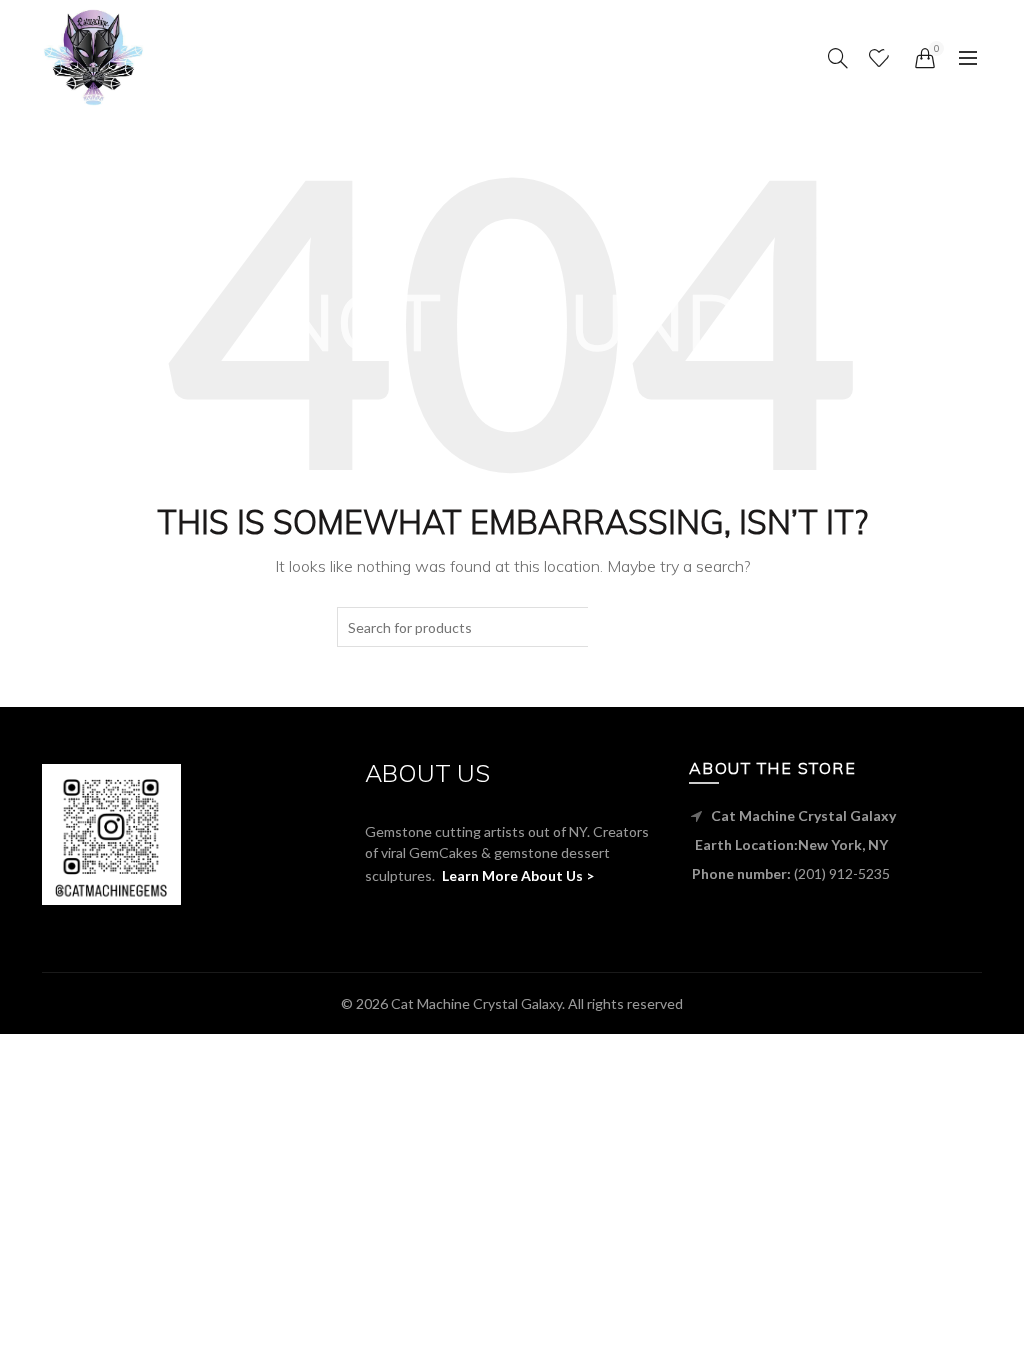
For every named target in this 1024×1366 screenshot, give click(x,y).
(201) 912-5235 (842, 873)
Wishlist (891, 48)
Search (637, 626)
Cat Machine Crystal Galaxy (476, 1003)
